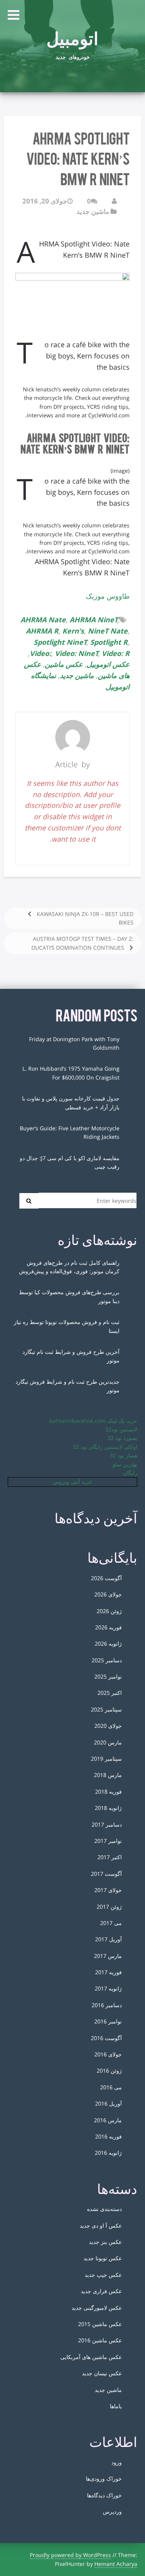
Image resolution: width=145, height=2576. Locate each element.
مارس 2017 (108, 1956)
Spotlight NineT (60, 642)
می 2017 (111, 1923)
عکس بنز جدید (105, 2242)
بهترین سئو (125, 1464)
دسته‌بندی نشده (104, 2209)
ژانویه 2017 (108, 1988)
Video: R (116, 653)
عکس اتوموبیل (108, 664)
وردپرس (112, 2511)
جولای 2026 (108, 1594)
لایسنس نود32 (121, 1429)
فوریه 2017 (108, 1972)
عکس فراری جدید (101, 2291)
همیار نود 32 (124, 1455)
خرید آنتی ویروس (72, 1482)
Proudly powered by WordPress (70, 2555)
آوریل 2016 (108, 2103)
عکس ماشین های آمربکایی (91, 2357)
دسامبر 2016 (107, 2005)
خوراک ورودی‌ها (104, 2479)
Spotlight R (109, 642)
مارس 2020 (108, 1742)
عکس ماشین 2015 (100, 2324)
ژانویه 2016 (108, 2153)
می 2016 (111, 2087)
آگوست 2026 (106, 1578)
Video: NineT (77, 653)
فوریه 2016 (108, 2136)
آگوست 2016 (106, 2038)
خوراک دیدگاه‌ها (104, 2495)
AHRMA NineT (94, 620)
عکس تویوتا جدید (103, 2258)
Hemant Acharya (116, 2564)
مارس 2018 (108, 1775)
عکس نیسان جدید (102, 2373)
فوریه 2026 (108, 1627)
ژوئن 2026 (109, 1611)
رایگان (130, 1473)
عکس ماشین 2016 (100, 2340)
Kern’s (73, 631)
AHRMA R (42, 631)
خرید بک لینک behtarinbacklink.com (93, 1421)
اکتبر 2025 (110, 1693)
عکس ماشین (64, 664)
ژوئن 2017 (109, 1907)
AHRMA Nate (43, 620)
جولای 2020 (108, 1726)
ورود (117, 2462)
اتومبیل (72, 36)
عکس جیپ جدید (103, 2275)
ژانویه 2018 (108, 1808)
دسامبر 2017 (107, 1824)
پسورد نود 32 (122, 1438)
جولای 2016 (108, 2054)
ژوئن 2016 (109, 2071)
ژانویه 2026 (108, 1644)
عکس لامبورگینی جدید (97, 2308)
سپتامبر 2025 (106, 1709)
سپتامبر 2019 (106, 1759)
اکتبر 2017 (110, 1857)
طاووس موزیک (108, 596)
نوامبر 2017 (108, 1841)
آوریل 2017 (108, 1939)
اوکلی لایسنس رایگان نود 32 (105, 1447)
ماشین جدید (93, 211)
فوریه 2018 (108, 1792)
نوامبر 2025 (108, 1676)
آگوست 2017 (106, 1874)
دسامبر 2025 (107, 1660)
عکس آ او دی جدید (101, 2226)
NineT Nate (108, 631)
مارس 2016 (108, 2120)
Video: (40, 653)
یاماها (116, 2406)
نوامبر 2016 (108, 2021)
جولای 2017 (108, 1890)
